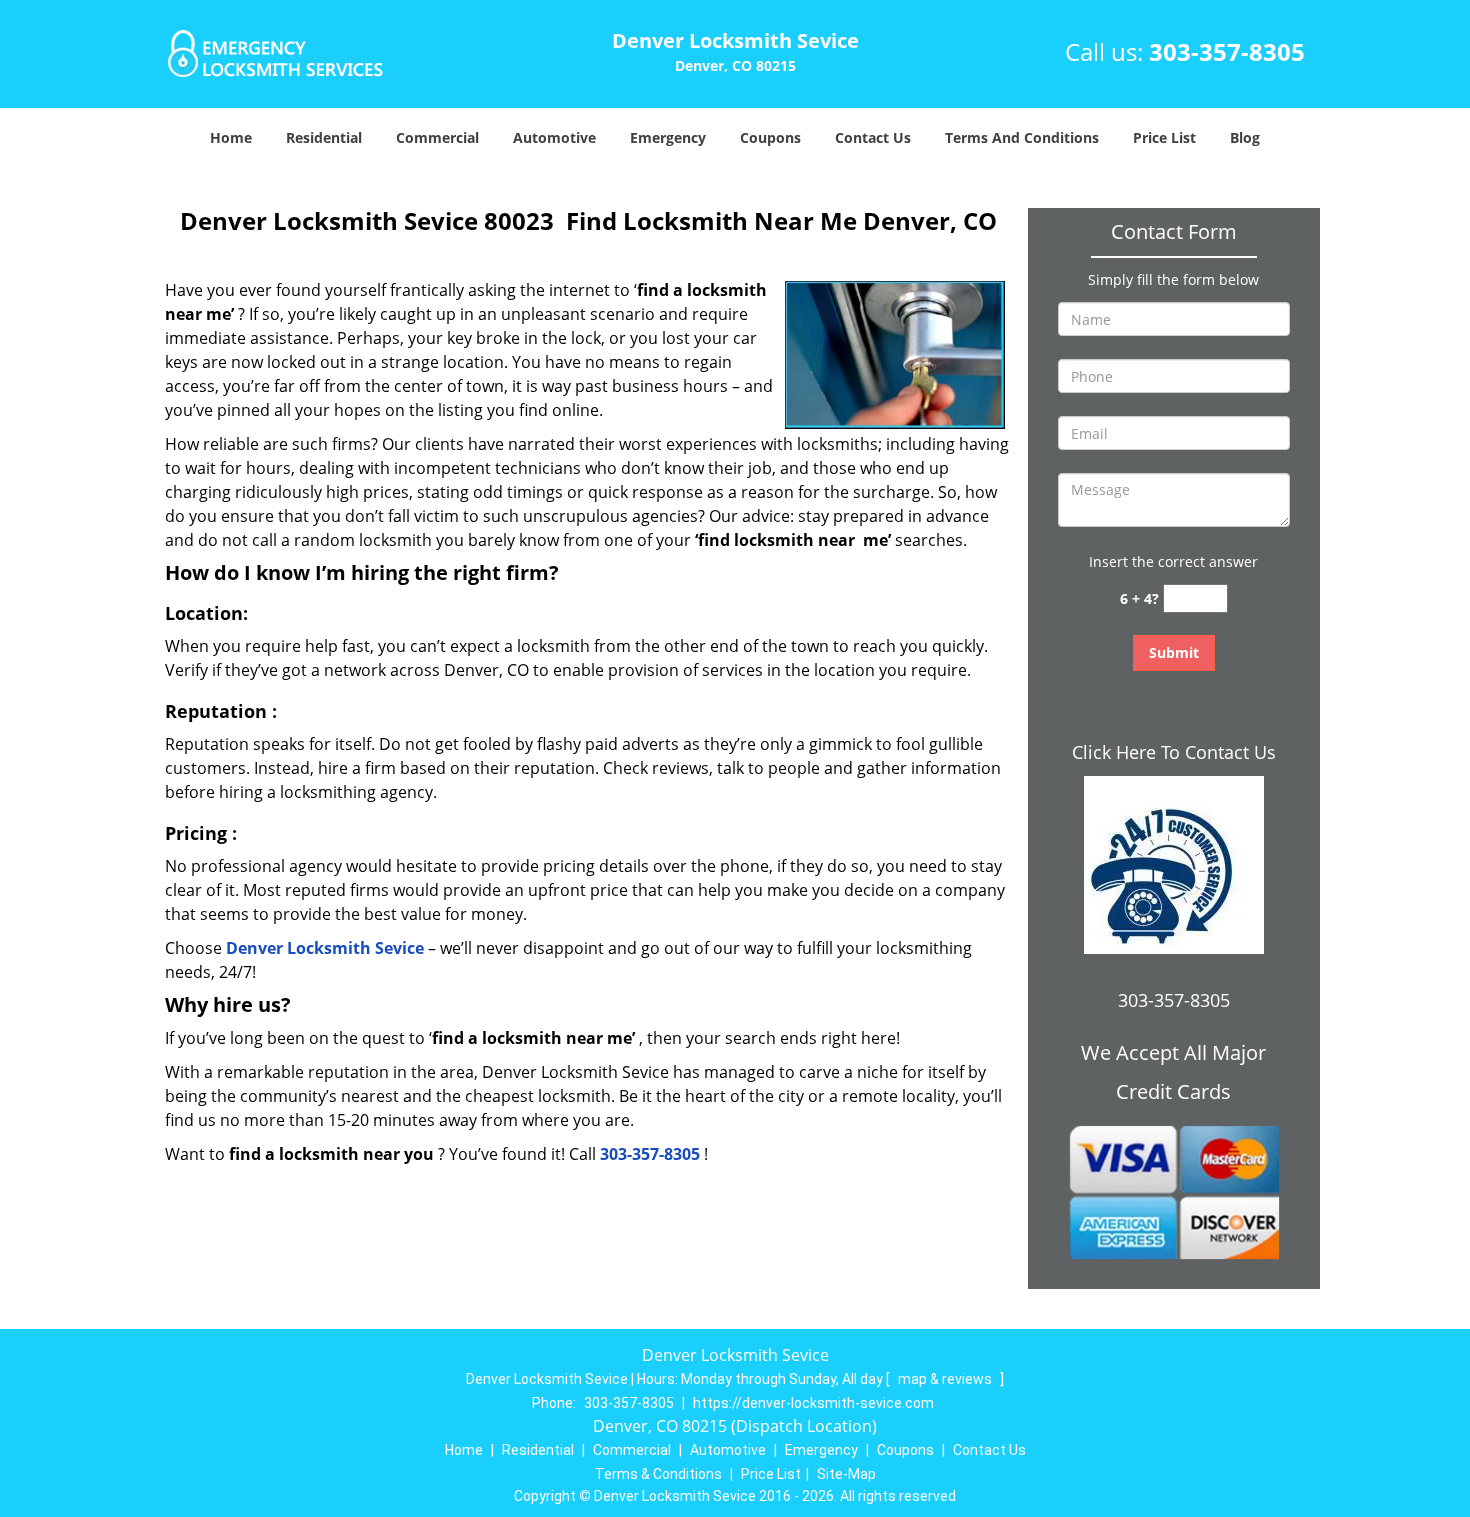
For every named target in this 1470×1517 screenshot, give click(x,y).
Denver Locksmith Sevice (325, 948)
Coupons (770, 137)
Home (231, 137)
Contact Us (873, 137)
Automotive (554, 137)
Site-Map (846, 1474)
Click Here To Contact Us (1174, 752)
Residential (324, 137)
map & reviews (946, 1379)
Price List (1164, 137)
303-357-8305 (1227, 51)
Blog (1245, 137)
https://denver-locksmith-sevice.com (813, 1403)
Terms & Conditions (658, 1474)
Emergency (668, 137)
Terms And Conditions (1022, 137)
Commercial (437, 137)
